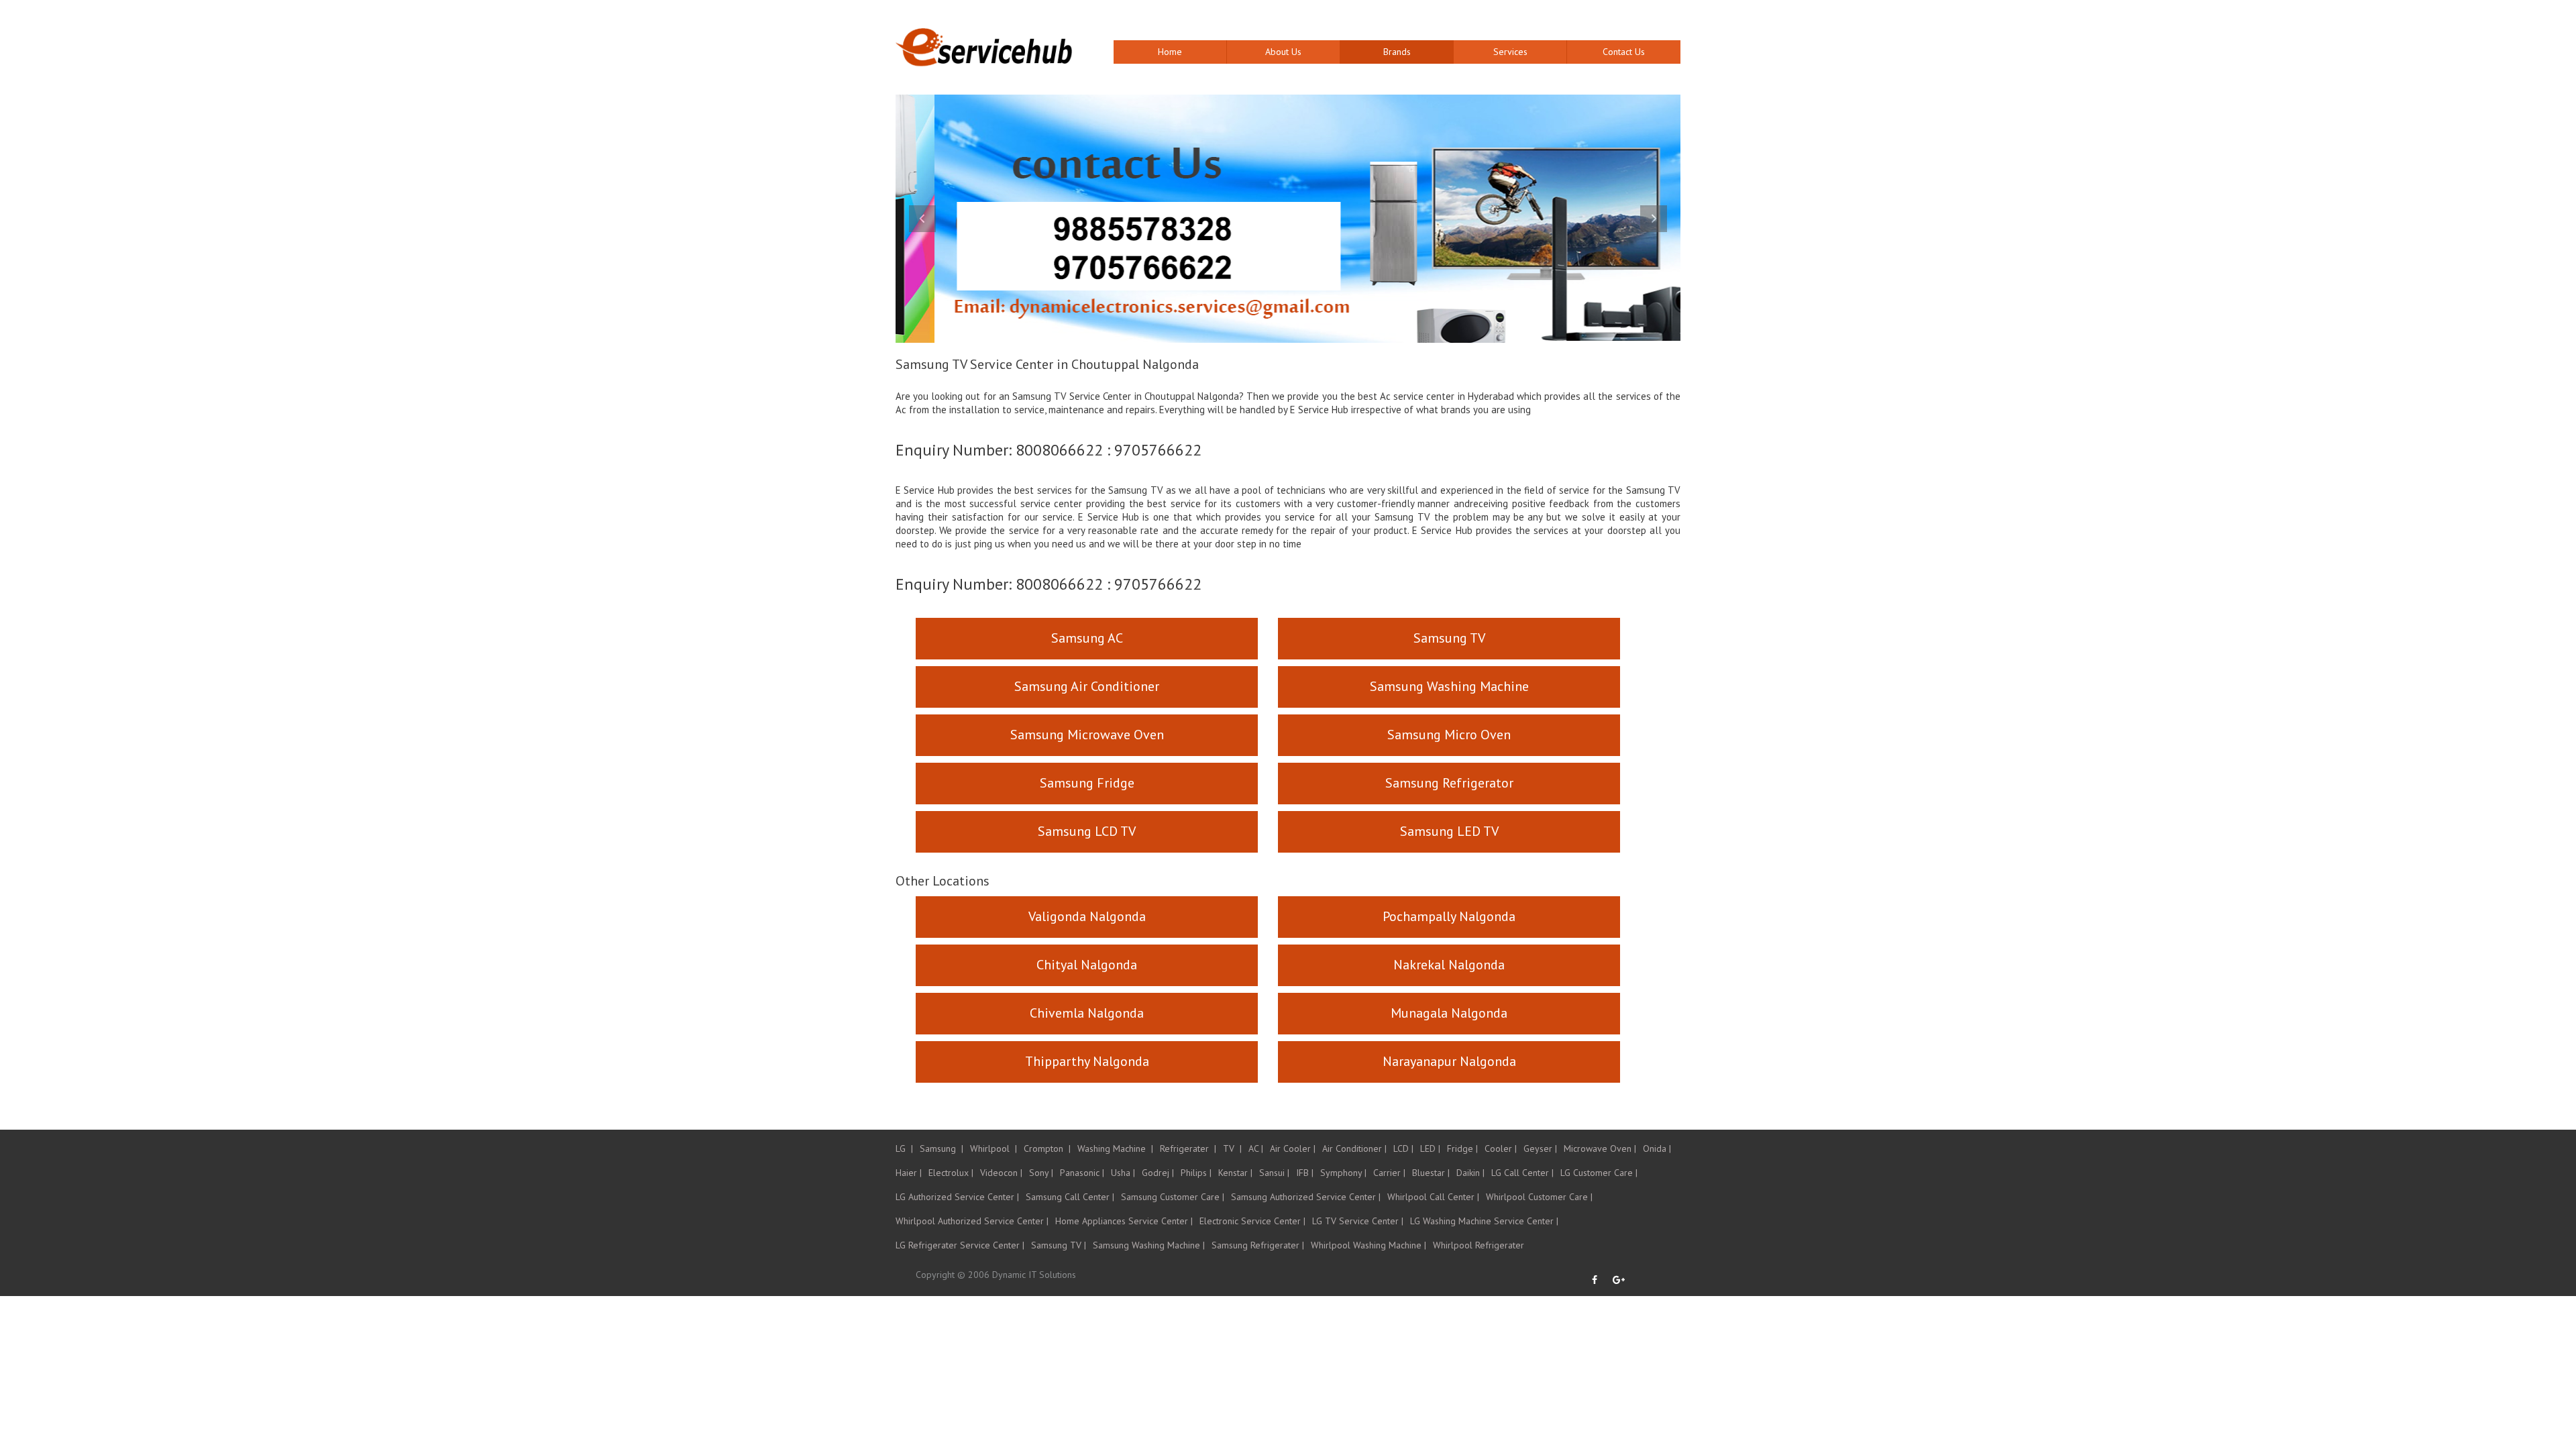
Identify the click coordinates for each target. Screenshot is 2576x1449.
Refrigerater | (1188, 1148)
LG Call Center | (1522, 1173)
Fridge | (1462, 1148)
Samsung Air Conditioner (1087, 686)
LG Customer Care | (1599, 1173)
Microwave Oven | (1600, 1148)
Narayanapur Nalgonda (1449, 1061)
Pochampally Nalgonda (1449, 916)
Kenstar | (1235, 1173)
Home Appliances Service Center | (1124, 1221)
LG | (904, 1148)
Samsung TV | (1059, 1245)
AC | (1256, 1148)
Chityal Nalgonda (1087, 965)
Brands (1397, 52)
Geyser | (1540, 1148)
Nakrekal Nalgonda (1449, 965)
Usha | (1123, 1173)
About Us (1283, 52)
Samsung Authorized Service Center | (1306, 1197)
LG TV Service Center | (1358, 1221)
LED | (1430, 1148)
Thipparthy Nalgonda (1087, 1061)
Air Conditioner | (1354, 1148)
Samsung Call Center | (1070, 1197)
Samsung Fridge (1087, 783)
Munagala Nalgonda (1449, 1013)
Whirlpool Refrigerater (1479, 1245)
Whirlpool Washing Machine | (1368, 1245)
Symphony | (1343, 1173)
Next (1654, 219)
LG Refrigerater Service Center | (960, 1245)
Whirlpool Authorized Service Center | (972, 1221)
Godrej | (1158, 1173)
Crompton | (1047, 1148)
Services (1510, 52)
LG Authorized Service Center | (957, 1197)
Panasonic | (1082, 1173)
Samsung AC (1087, 638)
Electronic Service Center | (1252, 1221)
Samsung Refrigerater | (1258, 1245)
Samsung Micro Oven (1449, 735)
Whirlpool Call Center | (1433, 1197)
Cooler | (1501, 1148)
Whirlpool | (994, 1148)
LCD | (1403, 1148)
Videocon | (1001, 1173)
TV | (1232, 1148)
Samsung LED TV (1449, 831)
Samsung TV (1449, 638)
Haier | (909, 1173)
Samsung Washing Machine (1449, 686)
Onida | (1657, 1148)
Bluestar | (1431, 1173)
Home (1170, 52)
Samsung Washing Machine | (1149, 1245)
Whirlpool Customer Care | (1539, 1197)
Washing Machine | (1115, 1148)
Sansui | (1274, 1173)
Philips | (1196, 1173)
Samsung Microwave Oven (1087, 735)
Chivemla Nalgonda (1087, 1013)
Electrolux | (951, 1173)
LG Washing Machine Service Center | (1484, 1221)
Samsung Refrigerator (1449, 783)
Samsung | (942, 1148)
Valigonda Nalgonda (1087, 916)
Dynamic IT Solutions (1034, 1275)
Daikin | (1470, 1173)
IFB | (1305, 1173)
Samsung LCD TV (1087, 831)
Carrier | (1389, 1173)
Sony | (1041, 1173)
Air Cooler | (1293, 1148)
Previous (922, 219)
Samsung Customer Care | (1173, 1197)
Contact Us (1624, 52)
